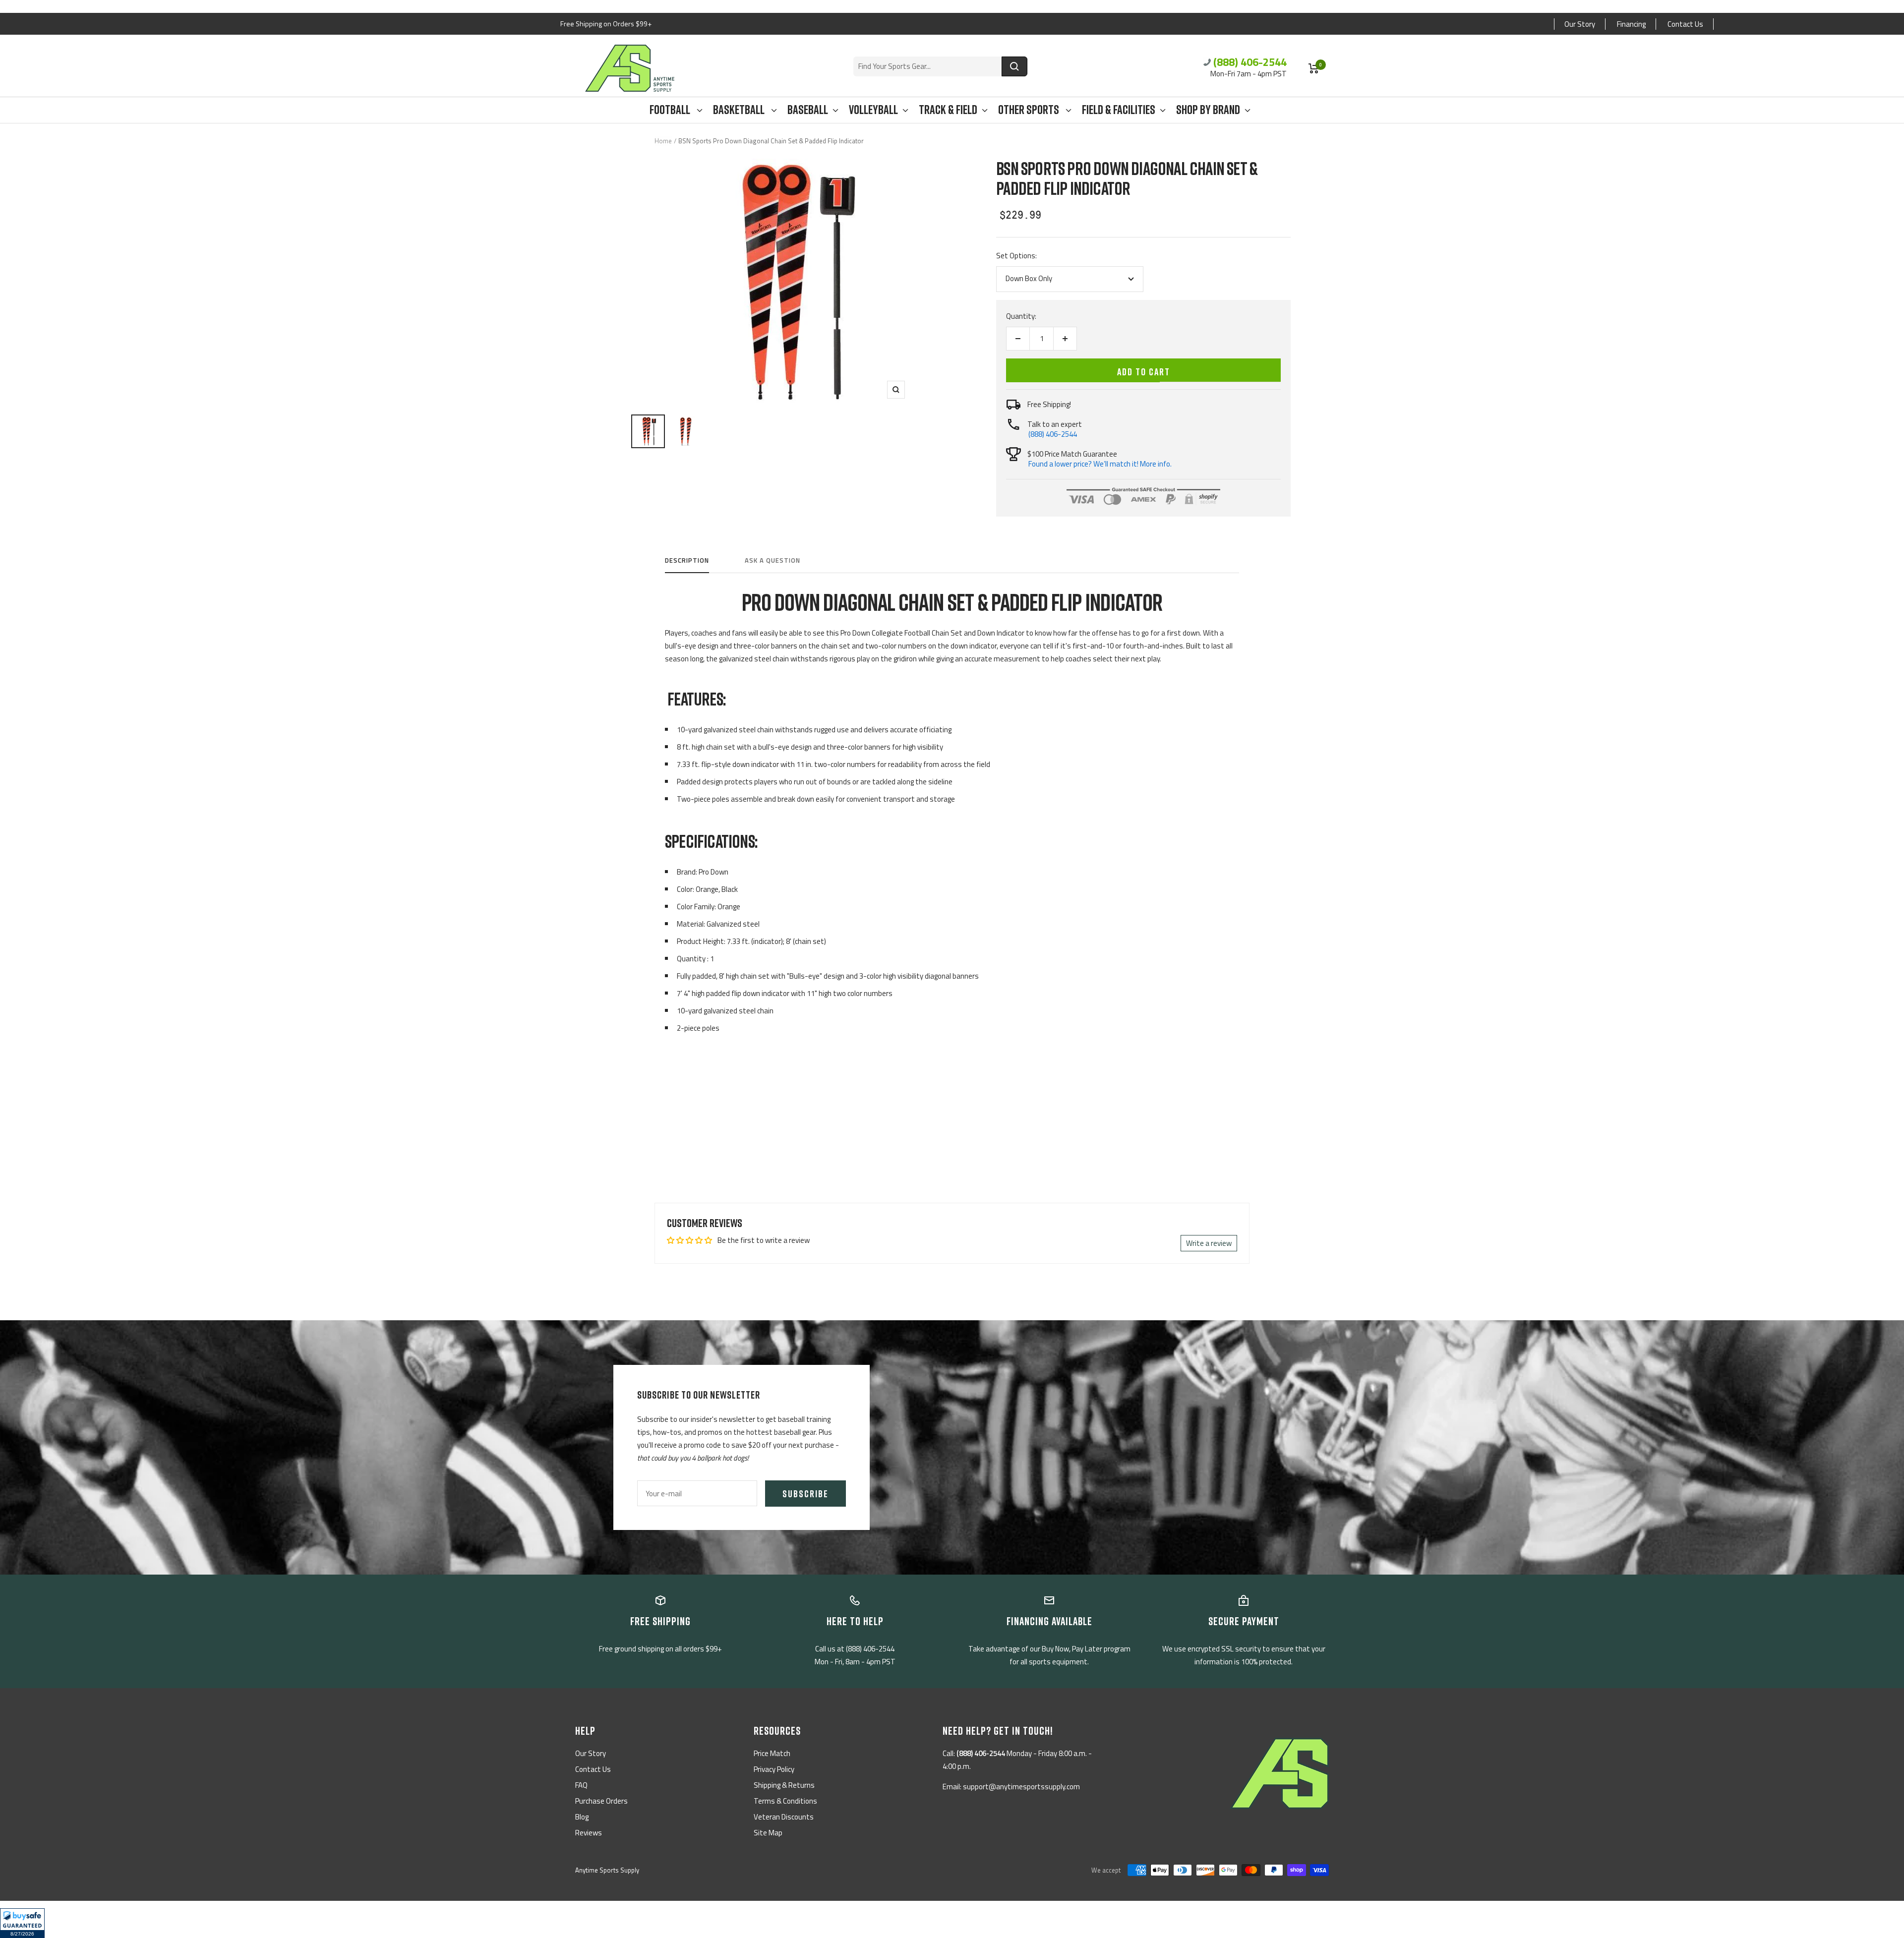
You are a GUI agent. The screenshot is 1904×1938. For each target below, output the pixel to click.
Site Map (768, 1833)
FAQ (581, 1785)
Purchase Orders (601, 1801)
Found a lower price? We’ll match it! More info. (1100, 464)
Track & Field (948, 110)
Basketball (740, 110)
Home (663, 141)
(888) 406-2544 (1250, 62)
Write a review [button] (1209, 1243)
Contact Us (1685, 24)
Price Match (772, 1753)
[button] (22, 1923)
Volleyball (873, 110)
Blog (582, 1817)
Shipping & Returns (784, 1785)
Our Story (1580, 24)
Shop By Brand (1208, 110)
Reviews (589, 1833)
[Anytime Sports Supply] (630, 68)
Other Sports (1030, 110)
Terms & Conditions (785, 1801)
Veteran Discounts (784, 1817)
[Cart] (1314, 68)
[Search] (1014, 66)
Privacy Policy (774, 1769)
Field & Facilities (1119, 110)
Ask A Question (773, 561)
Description (687, 561)
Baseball (808, 110)
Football (671, 110)
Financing (1631, 24)
